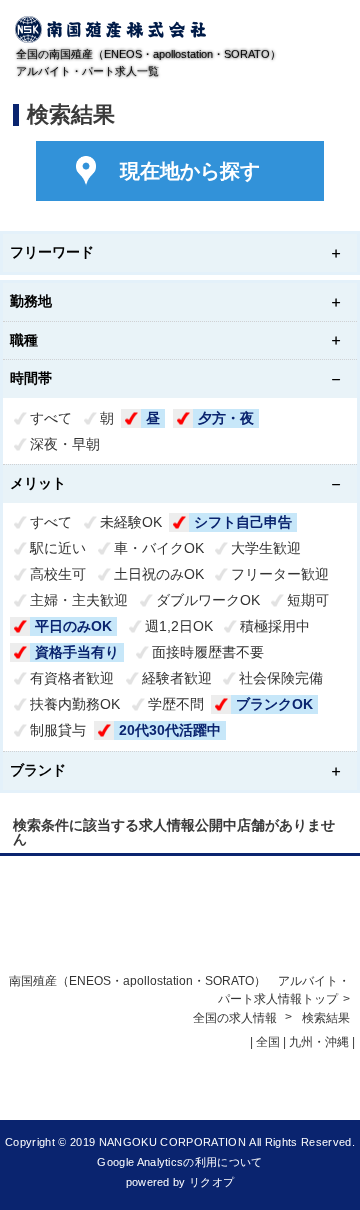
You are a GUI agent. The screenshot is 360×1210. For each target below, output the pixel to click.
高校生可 (58, 574)
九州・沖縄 (319, 1042)
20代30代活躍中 (170, 730)
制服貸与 (58, 730)
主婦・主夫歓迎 (79, 600)
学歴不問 (176, 704)
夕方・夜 (226, 418)
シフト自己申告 (243, 522)
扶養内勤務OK (75, 704)
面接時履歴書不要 (208, 652)
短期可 (308, 600)
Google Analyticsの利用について (180, 1162)
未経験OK (131, 522)
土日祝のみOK (159, 574)
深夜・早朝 (65, 444)
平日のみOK (73, 626)
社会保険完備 (281, 678)
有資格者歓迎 (72, 678)
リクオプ (211, 1182)
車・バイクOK (159, 548)
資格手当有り (77, 652)
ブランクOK (274, 704)
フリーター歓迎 (280, 574)
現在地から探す (190, 171)
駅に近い (58, 548)
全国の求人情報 (236, 1018)
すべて (51, 418)
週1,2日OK (179, 626)
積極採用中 (275, 626)
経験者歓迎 (177, 678)
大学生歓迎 (266, 548)
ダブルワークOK (208, 600)
